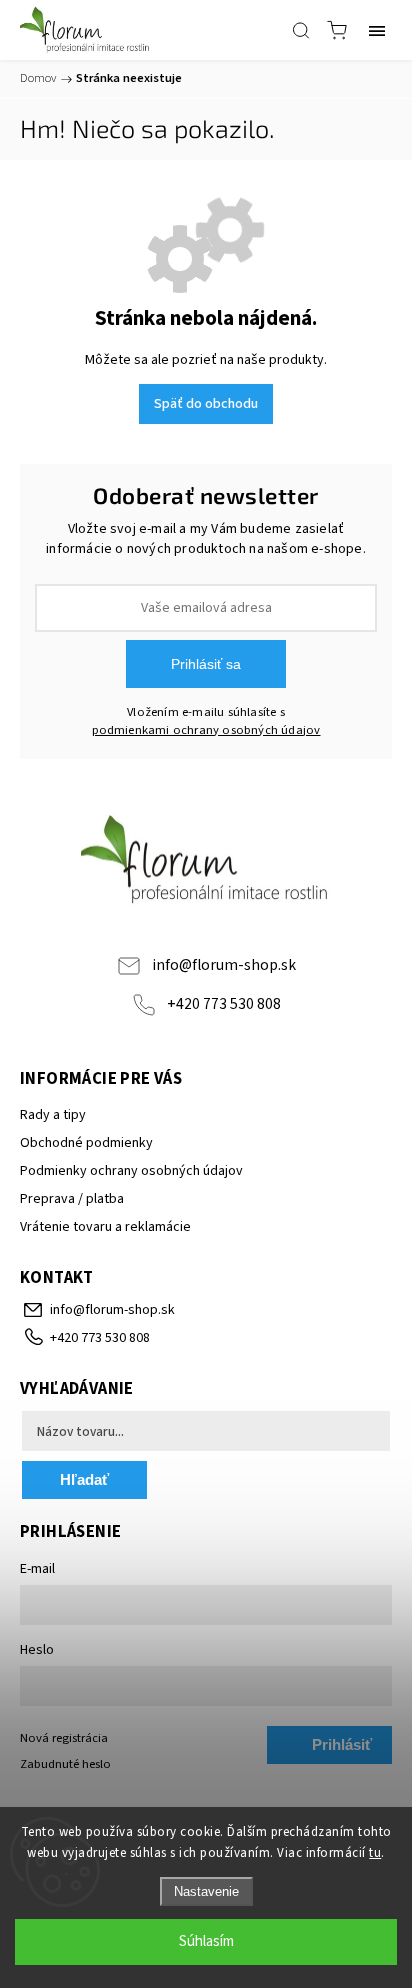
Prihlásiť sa (206, 664)
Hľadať (84, 1479)
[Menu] (377, 30)
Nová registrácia (64, 1738)
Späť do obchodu (206, 404)
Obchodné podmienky (86, 1143)
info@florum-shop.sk (224, 965)
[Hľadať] (301, 30)
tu (375, 1853)
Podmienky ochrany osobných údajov (131, 1171)
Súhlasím (206, 1941)
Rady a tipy (53, 1115)
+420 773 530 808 (224, 1004)
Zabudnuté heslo (65, 1764)
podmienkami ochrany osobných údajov (206, 730)
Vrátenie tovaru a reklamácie (105, 1227)
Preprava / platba (72, 1199)
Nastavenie (206, 1891)
